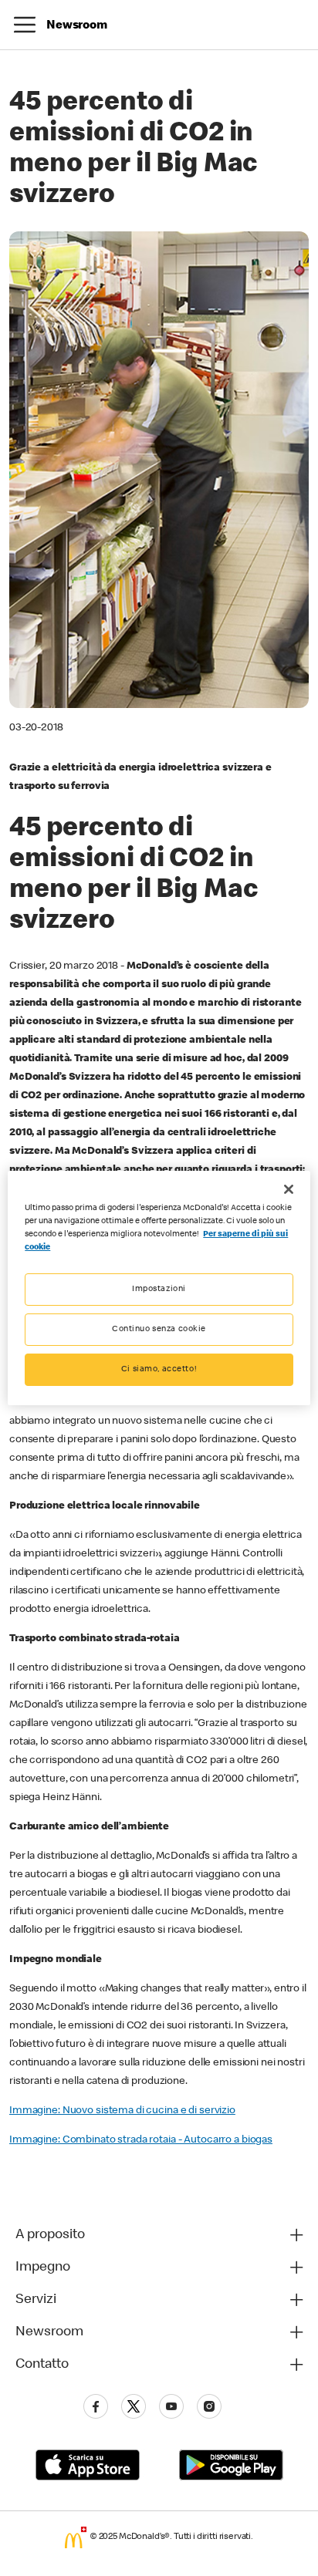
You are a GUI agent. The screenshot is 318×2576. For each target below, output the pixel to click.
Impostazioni (159, 1289)
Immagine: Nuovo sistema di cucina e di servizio (122, 2111)
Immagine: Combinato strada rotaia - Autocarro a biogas (141, 2140)
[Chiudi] (289, 1189)
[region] (159, 1288)
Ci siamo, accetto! (159, 1369)
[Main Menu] (25, 25)
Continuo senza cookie (159, 1329)
